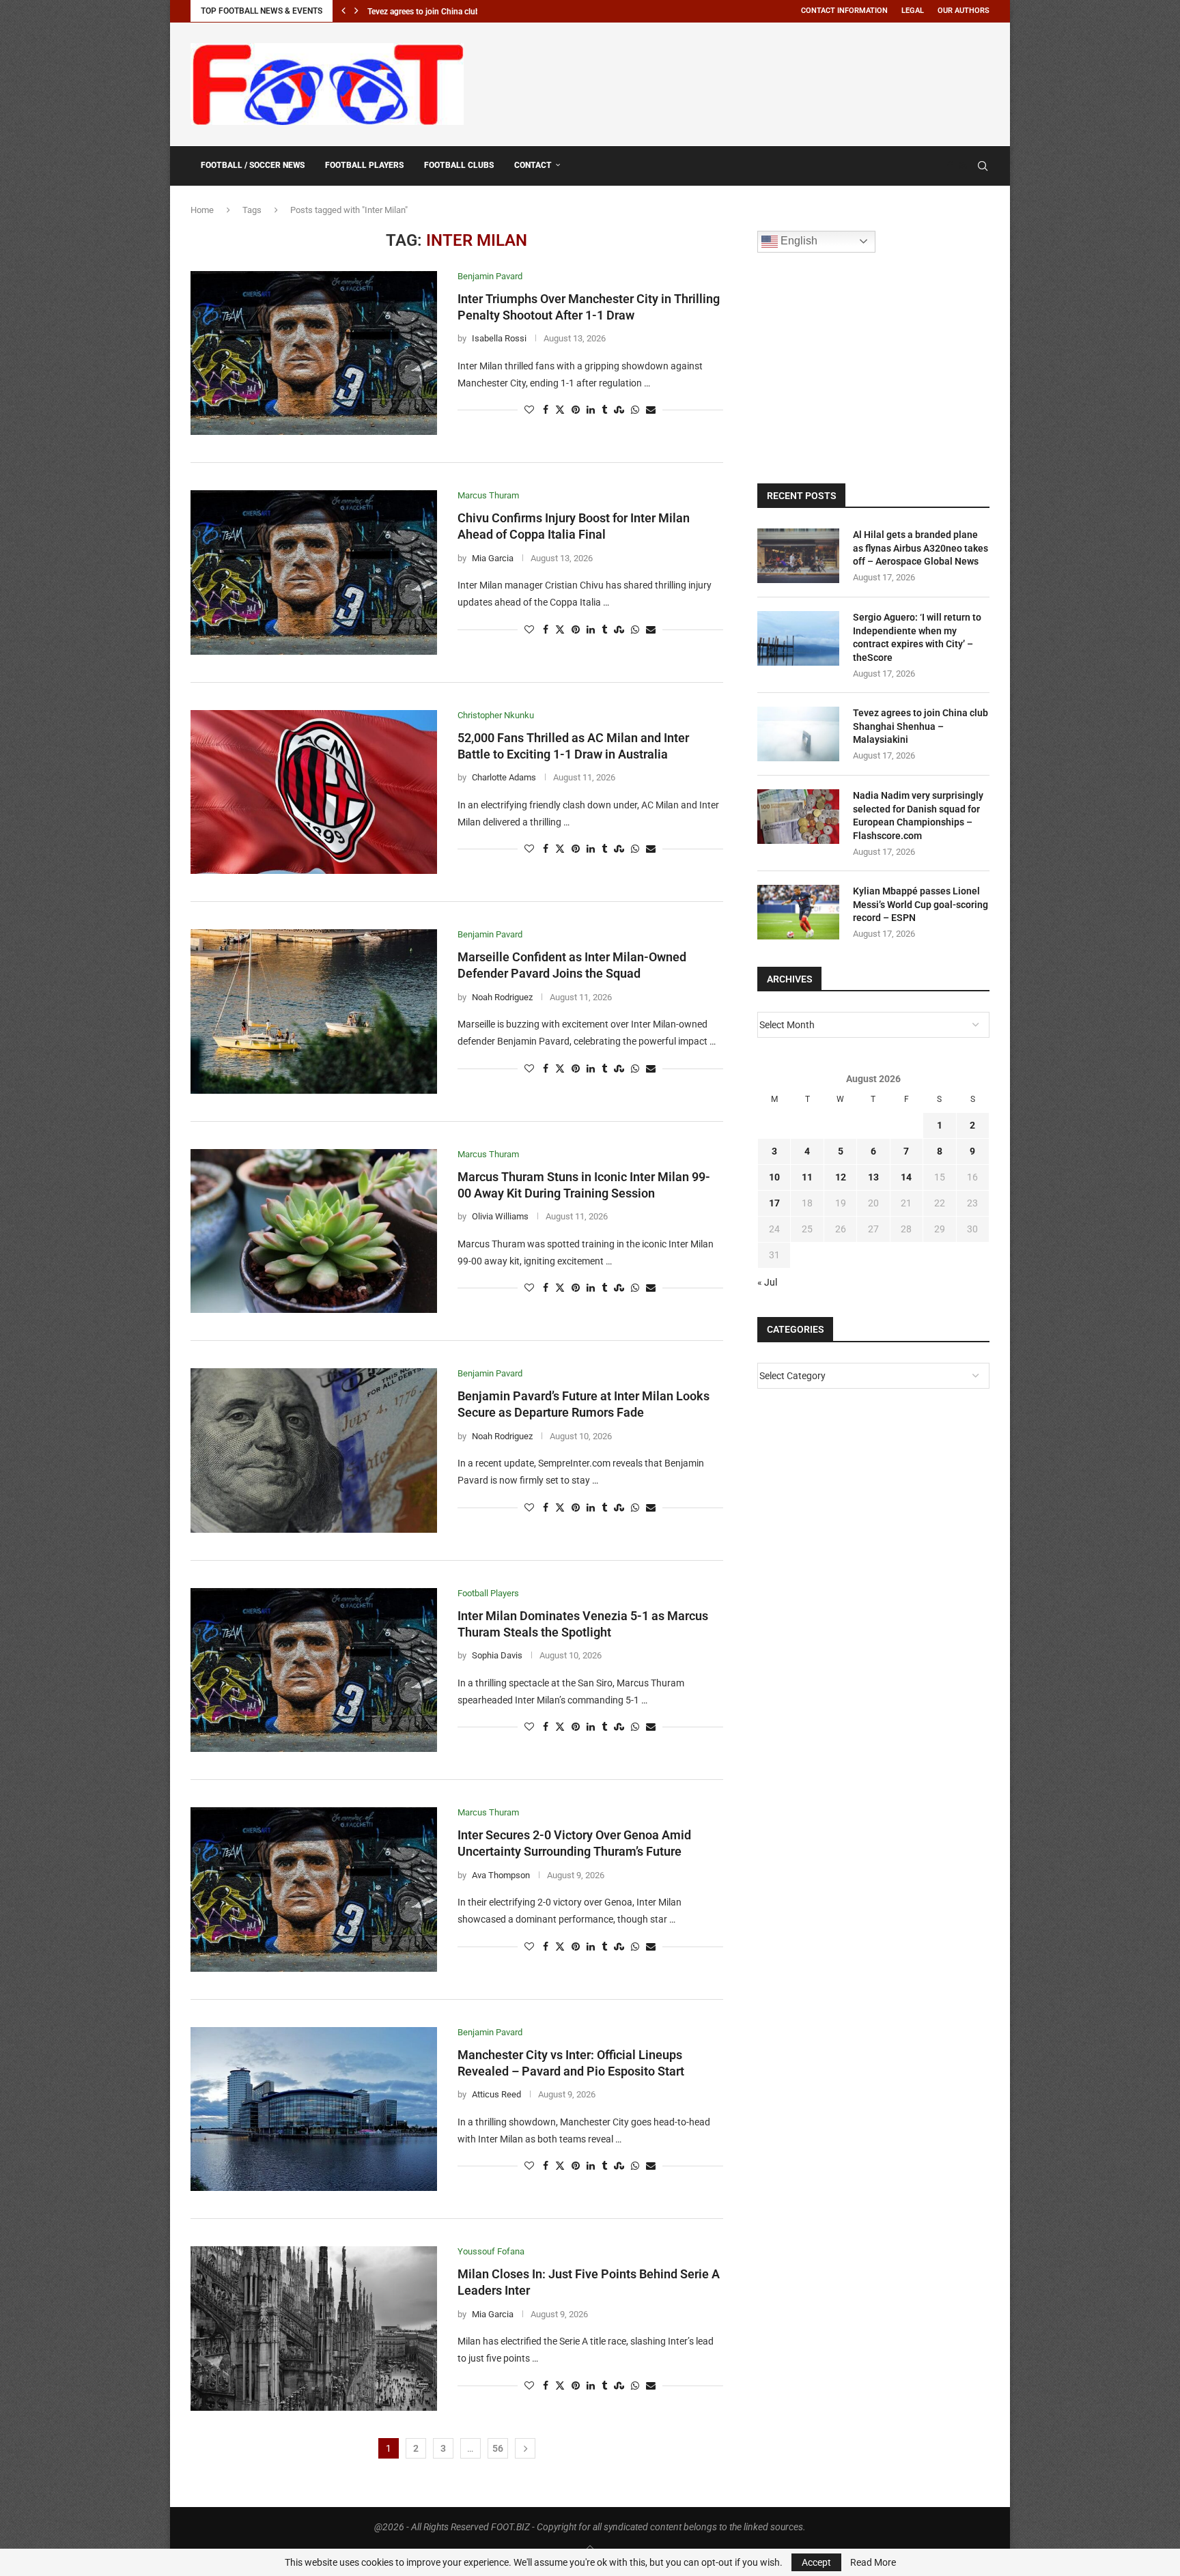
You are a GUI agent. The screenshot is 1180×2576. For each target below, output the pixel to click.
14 (906, 1177)
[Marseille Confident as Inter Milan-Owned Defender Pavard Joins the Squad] (314, 1011)
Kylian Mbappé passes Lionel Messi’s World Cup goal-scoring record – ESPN (921, 904)
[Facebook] (950, 166)
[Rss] (963, 166)
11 (807, 1177)
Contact (533, 165)
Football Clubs (459, 165)
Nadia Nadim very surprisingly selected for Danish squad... (473, 12)
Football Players (364, 165)
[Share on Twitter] (560, 410)
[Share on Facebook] (546, 410)
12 (841, 1177)
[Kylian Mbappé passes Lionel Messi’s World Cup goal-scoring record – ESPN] (798, 912)
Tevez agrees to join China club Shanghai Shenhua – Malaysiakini (921, 726)
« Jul (767, 1282)
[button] (343, 11)
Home (202, 210)
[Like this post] (529, 410)
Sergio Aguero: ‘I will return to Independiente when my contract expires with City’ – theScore (917, 637)
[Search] (983, 166)
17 (774, 1203)
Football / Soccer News (253, 165)
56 (498, 2448)
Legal (913, 11)
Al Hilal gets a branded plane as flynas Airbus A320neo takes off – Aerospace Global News (921, 548)
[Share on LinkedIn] (591, 410)
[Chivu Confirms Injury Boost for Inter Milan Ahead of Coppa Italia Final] (314, 572)
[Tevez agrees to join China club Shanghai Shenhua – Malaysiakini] (798, 734)
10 (774, 1177)
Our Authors (964, 11)
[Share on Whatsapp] (635, 410)
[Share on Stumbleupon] (619, 410)
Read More (873, 2562)
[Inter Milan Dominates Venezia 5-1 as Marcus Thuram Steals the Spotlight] (314, 1670)
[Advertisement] (741, 82)
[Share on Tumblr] (604, 410)
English (798, 241)
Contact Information (844, 11)
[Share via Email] (651, 410)
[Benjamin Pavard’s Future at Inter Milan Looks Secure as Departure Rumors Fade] (314, 1450)
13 (873, 1177)
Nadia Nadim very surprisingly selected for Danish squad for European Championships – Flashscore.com (918, 816)
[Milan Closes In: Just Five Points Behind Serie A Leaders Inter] (314, 2328)
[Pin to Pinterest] (576, 410)
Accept (816, 2562)
